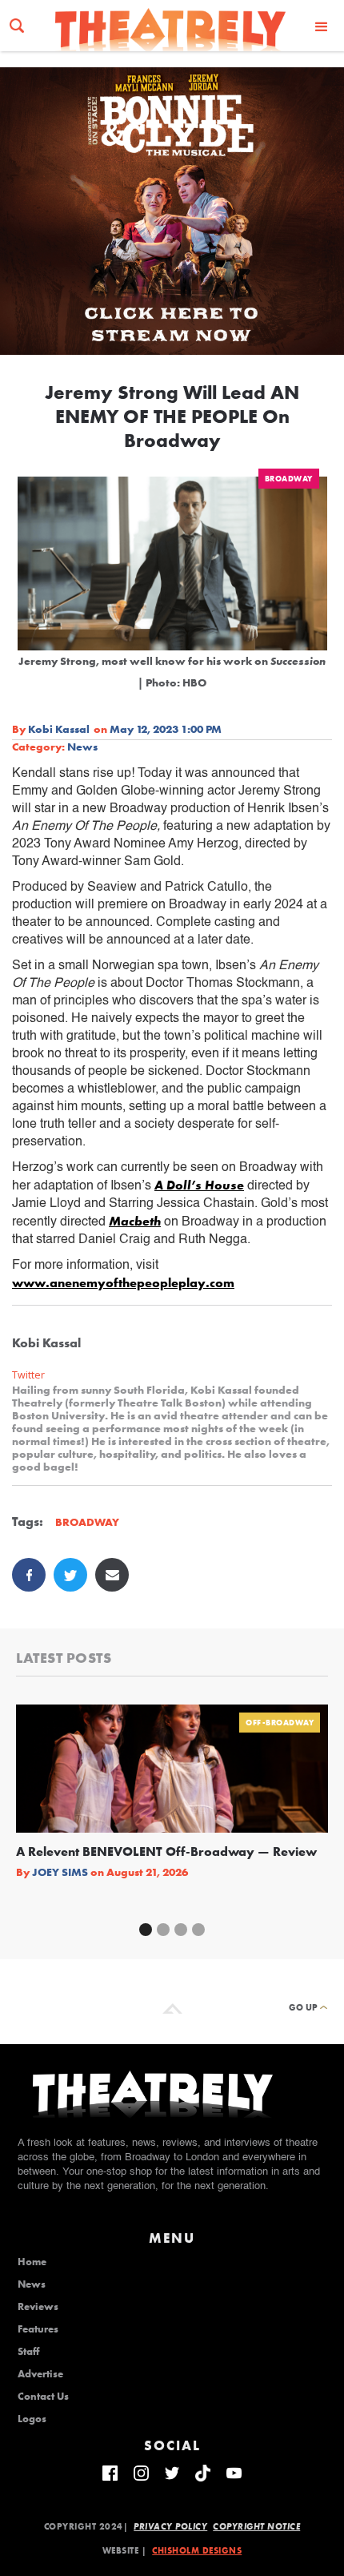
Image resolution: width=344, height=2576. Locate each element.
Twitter (28, 1375)
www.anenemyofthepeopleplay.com (123, 1283)
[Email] (112, 1575)
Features (38, 2329)
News (82, 747)
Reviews (38, 2307)
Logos (32, 2419)
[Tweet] (70, 1575)
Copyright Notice (256, 2526)
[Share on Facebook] (29, 1575)
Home (32, 2262)
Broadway (289, 479)
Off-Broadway (280, 1723)
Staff (28, 2352)
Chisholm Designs (197, 2550)
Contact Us (43, 2397)
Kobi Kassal (59, 729)
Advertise (40, 2374)
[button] (322, 26)
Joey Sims (60, 1872)
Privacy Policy (170, 2526)
